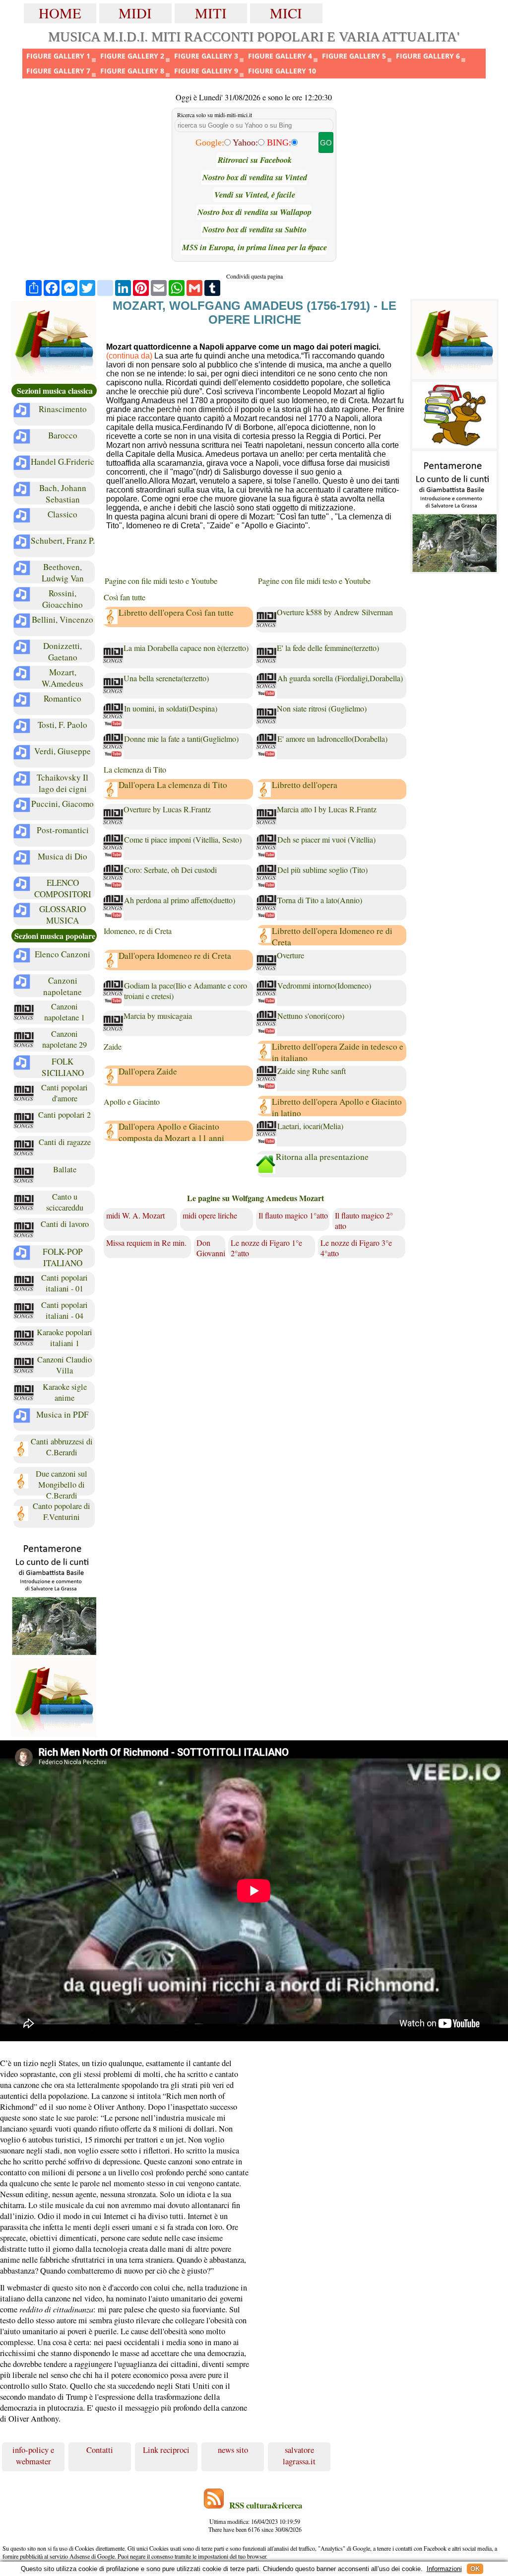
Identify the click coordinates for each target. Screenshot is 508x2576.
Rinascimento (63, 409)
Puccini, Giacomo (63, 804)
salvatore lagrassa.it (299, 2455)
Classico (63, 514)
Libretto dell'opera (305, 785)
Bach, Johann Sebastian (63, 494)
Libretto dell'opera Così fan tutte (176, 612)
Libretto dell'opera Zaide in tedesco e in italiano (338, 1052)
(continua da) (129, 356)
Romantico (63, 698)
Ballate (65, 1169)
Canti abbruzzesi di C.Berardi (62, 1447)
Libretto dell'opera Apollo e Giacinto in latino (337, 1107)
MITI (211, 13)
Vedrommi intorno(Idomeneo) (324, 985)
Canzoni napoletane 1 (64, 1012)
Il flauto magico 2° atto (364, 1220)
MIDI (135, 13)
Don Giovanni (211, 1248)
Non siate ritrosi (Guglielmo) (322, 708)
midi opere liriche (210, 1215)
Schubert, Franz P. (63, 540)
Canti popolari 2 (64, 1115)
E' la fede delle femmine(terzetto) (328, 648)
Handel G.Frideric (63, 462)
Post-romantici (63, 830)
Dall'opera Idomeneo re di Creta (175, 956)
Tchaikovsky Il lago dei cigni (63, 783)
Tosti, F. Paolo (63, 725)
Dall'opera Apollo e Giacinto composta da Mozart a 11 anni (171, 1132)
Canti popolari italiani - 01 (64, 1283)
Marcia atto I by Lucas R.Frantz (327, 809)
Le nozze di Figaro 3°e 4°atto (356, 1248)
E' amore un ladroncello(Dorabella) (332, 739)
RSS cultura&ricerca (266, 2505)
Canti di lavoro (65, 1224)
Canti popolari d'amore (64, 1093)
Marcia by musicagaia (158, 1016)
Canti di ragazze (65, 1142)
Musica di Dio (63, 856)
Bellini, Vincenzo (63, 619)
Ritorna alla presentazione (322, 1157)
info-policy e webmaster (33, 2455)
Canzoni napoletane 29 (64, 1039)
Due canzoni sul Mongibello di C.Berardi (62, 1483)
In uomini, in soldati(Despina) (171, 708)
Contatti (100, 2450)
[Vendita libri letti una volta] (54, 340)
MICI (286, 13)
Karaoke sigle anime (65, 1392)
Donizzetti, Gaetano (63, 651)
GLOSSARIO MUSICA (63, 915)
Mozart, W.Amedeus (63, 678)
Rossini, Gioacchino (63, 599)
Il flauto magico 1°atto (293, 1215)
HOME (60, 13)
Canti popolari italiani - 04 (64, 1310)
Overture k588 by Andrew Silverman (335, 612)
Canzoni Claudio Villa (64, 1365)
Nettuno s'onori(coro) (311, 1016)
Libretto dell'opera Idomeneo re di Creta (332, 936)
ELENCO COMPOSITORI (63, 888)
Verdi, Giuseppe (63, 751)
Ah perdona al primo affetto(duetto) (180, 900)
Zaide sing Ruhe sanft (312, 1071)
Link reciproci (166, 2450)
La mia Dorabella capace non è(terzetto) (186, 648)
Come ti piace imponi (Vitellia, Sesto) (183, 839)
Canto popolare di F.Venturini (62, 1511)
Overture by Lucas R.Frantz (167, 809)
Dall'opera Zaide (148, 1071)
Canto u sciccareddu (65, 1202)
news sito (233, 2450)
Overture (290, 955)
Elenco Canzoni (63, 954)
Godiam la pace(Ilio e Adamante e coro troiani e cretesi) (186, 991)
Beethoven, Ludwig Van (63, 572)
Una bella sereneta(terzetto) (166, 678)
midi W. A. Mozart (135, 1215)
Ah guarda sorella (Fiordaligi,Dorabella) (340, 678)
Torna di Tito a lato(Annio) (320, 900)
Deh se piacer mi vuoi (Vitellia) (326, 839)
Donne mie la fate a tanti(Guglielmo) (181, 739)
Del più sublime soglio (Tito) (322, 870)
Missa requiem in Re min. (146, 1243)
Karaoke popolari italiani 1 (64, 1338)
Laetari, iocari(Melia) (310, 1126)
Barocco (63, 435)
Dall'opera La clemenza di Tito (173, 785)
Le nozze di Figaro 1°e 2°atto (266, 1248)
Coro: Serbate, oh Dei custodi (170, 870)
